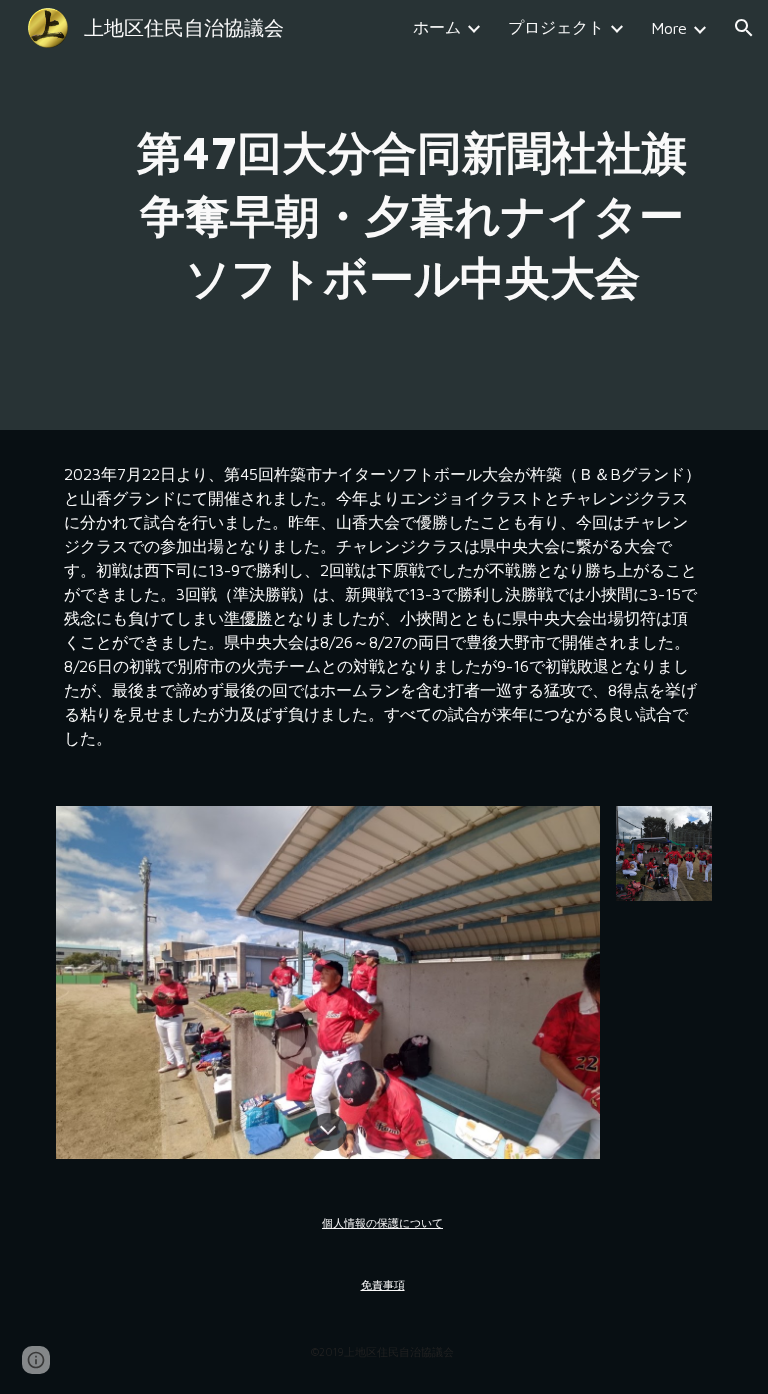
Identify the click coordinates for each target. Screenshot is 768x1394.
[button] (744, 28)
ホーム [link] (437, 27)
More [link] (669, 28)
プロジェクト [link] (556, 27)
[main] (411, 215)
